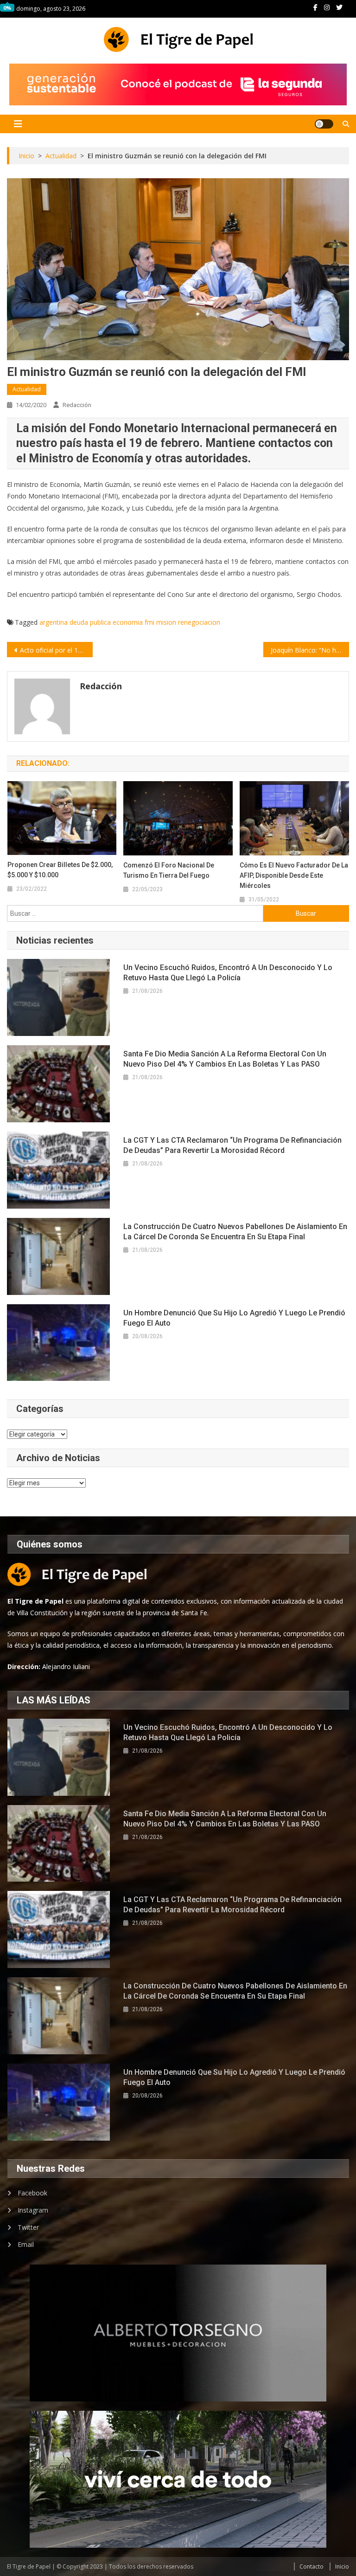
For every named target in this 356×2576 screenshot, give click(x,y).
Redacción (77, 405)
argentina (54, 622)
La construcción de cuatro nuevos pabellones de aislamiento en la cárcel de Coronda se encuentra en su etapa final (235, 1232)
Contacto (311, 2566)
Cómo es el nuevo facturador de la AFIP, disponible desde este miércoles (294, 875)
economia (128, 622)
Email (26, 2244)
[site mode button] (324, 124)
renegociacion (199, 622)
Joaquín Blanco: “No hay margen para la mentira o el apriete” (310, 650)
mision (166, 622)
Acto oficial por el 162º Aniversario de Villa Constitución (56, 650)
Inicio (342, 2566)
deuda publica (90, 622)
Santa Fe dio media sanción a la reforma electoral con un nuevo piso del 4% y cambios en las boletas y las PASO (225, 1059)
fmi (149, 622)
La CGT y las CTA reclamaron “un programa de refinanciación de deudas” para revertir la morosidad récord (232, 1145)
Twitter (28, 2227)
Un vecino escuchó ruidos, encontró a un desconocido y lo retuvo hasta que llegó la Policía (228, 973)
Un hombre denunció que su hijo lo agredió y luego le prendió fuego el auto (234, 1318)
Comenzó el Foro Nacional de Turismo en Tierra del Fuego (169, 870)
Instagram (33, 2210)
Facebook (32, 2193)
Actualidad (27, 389)
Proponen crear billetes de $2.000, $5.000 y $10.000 (60, 870)
